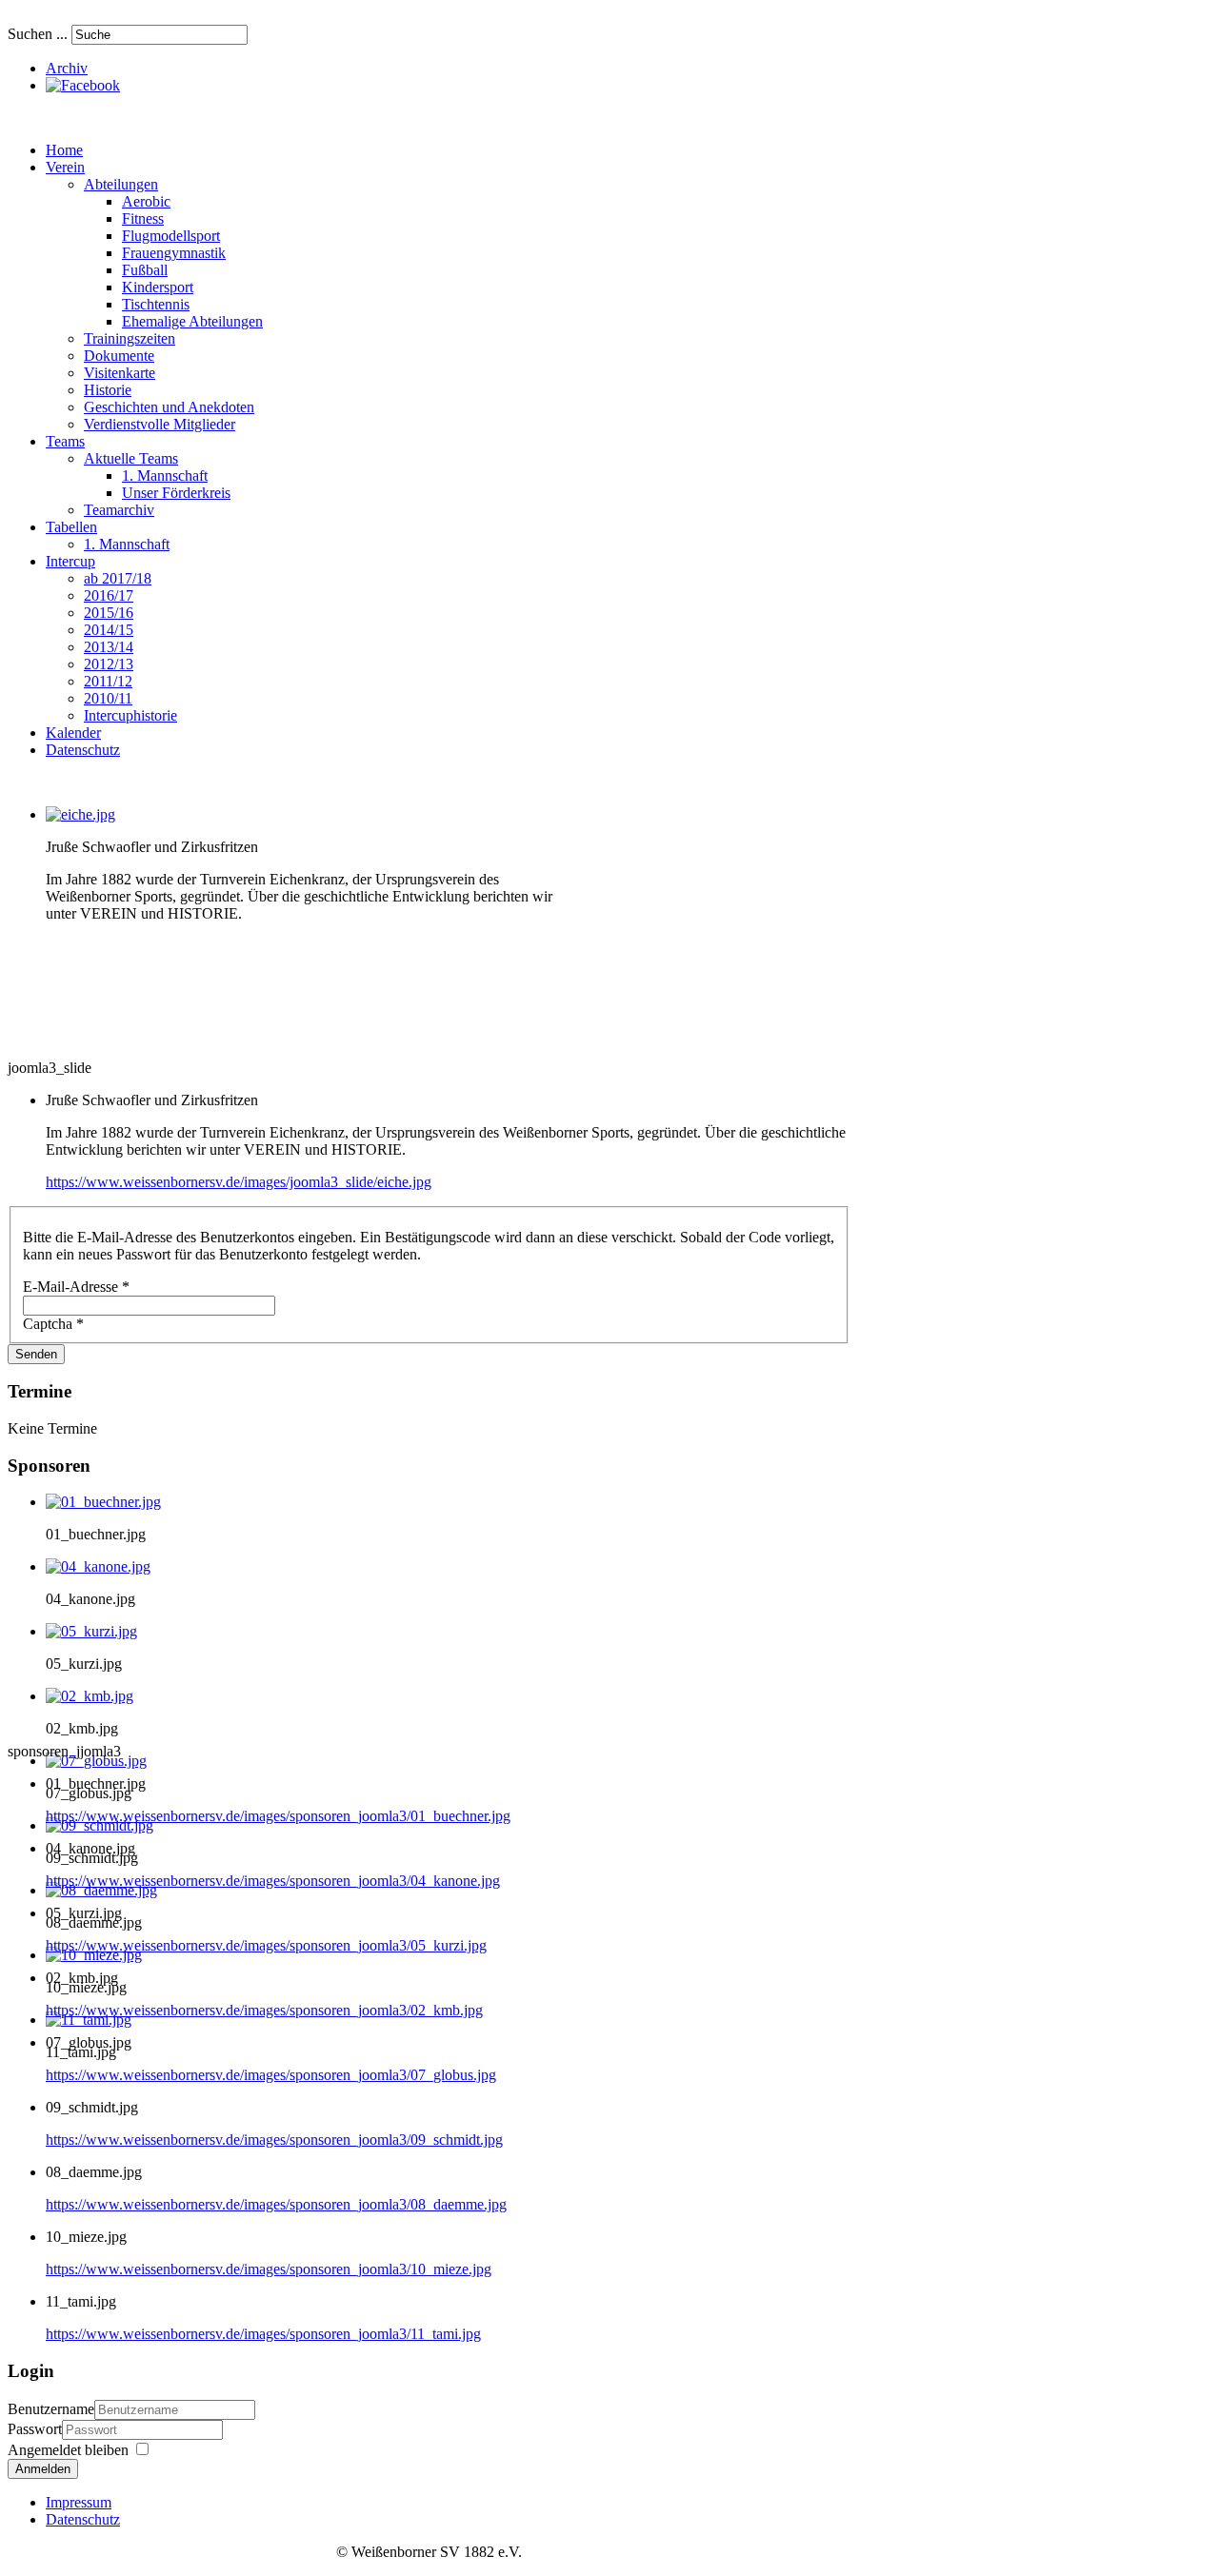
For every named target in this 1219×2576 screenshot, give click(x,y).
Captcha (53, 1324)
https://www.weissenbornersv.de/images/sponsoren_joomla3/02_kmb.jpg (264, 2010)
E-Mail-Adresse (76, 1287)
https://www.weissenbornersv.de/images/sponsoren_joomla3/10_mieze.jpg (269, 2269)
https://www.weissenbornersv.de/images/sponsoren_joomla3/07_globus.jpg (271, 2075)
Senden (36, 1354)
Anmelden (43, 2469)
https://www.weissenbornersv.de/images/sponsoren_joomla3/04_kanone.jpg (273, 1881)
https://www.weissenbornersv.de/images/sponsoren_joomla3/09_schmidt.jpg (274, 2140)
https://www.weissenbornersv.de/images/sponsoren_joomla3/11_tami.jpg (263, 2334)
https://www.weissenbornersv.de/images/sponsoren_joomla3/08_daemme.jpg (276, 2204)
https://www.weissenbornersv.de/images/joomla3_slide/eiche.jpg (239, 1182)
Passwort (35, 2429)
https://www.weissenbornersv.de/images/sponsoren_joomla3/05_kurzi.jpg (266, 1945)
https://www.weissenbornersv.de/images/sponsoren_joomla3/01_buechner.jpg (278, 1816)
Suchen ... (38, 34)
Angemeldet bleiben (68, 2450)
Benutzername (51, 2409)
